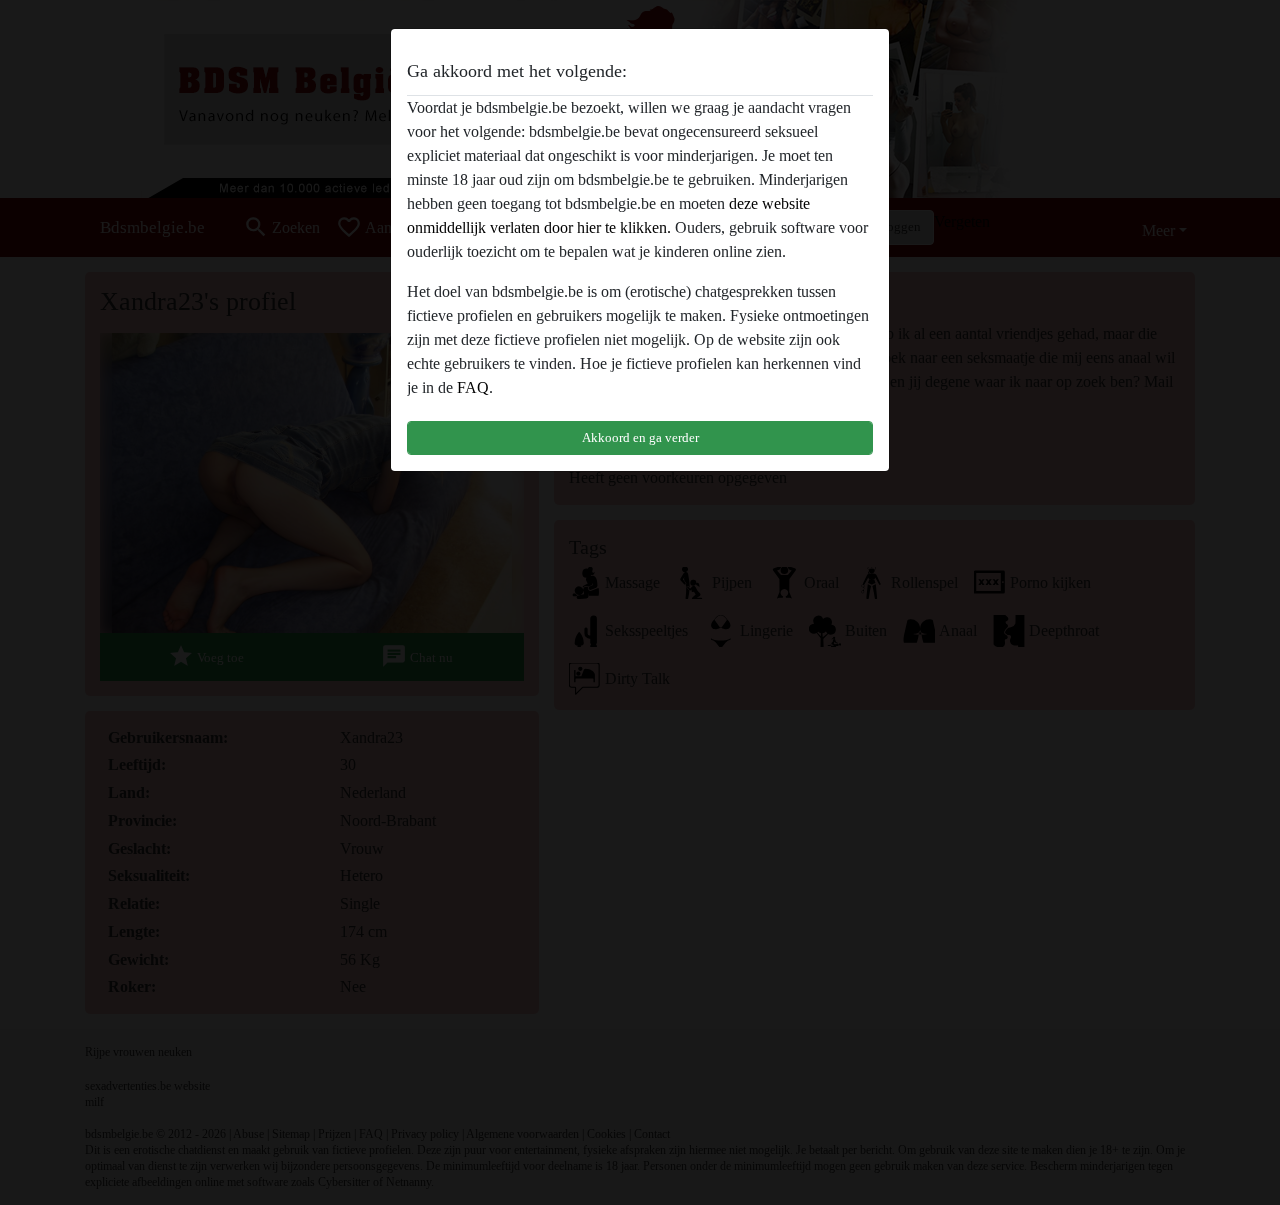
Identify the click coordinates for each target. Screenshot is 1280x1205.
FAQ (473, 387)
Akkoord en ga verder (640, 437)
